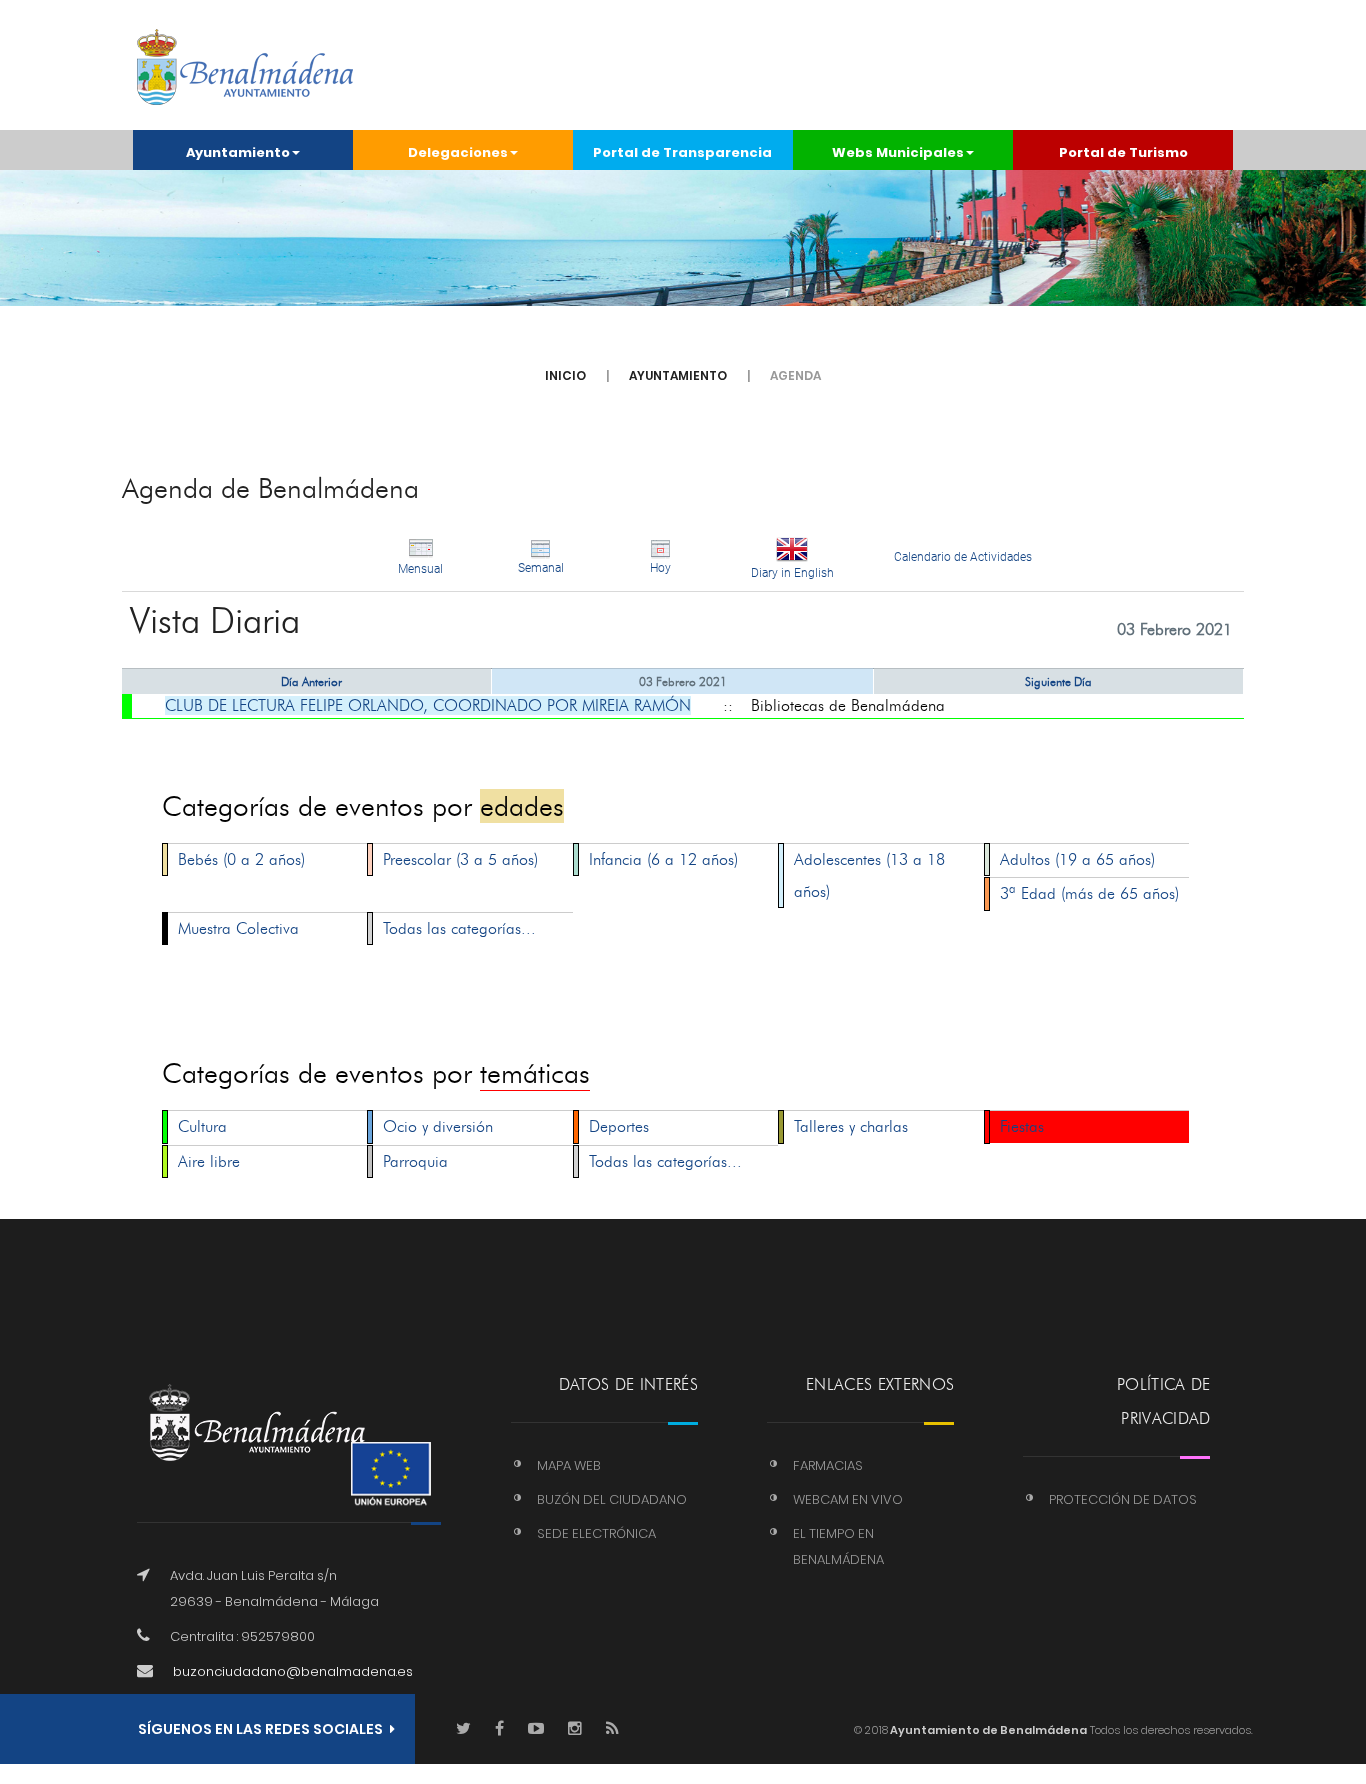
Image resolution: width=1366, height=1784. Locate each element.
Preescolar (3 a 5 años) (460, 859)
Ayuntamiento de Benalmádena (987, 1730)
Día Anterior (311, 681)
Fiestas (1022, 1126)
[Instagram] (575, 1729)
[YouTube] (536, 1729)
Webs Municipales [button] (898, 152)
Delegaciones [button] (458, 152)
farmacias (828, 1465)
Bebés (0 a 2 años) (241, 859)
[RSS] (612, 1729)
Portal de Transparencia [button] (682, 152)
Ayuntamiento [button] (238, 152)
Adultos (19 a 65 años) (1077, 859)
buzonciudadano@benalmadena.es (293, 1671)
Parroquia (415, 1161)
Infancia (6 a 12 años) (663, 859)
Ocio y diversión (438, 1126)
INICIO (565, 375)
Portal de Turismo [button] (1123, 152)
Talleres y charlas (851, 1126)
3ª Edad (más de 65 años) (1089, 893)
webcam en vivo (848, 1499)
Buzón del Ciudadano (612, 1499)
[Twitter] (463, 1729)
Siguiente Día (1058, 681)
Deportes (619, 1126)
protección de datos (1123, 1499)
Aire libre (209, 1161)
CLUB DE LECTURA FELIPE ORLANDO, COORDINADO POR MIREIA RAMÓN (428, 705)
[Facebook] (499, 1729)
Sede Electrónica (596, 1533)
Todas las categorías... (459, 928)
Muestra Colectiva (238, 928)
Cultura (202, 1126)
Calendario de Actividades (963, 557)
